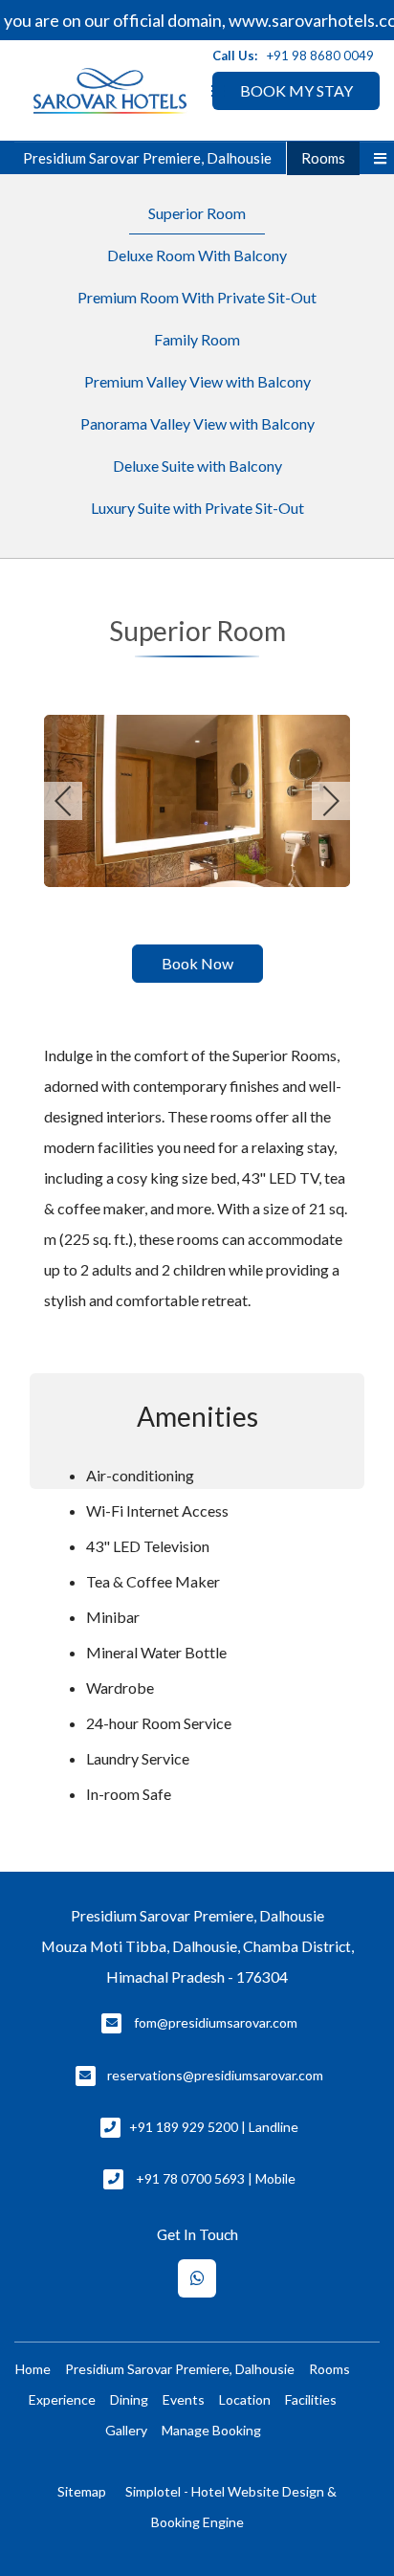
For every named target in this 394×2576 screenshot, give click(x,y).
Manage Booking (211, 2430)
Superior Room (197, 213)
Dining (129, 2399)
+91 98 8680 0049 (320, 56)
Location (245, 2399)
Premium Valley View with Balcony (197, 381)
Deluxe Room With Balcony (197, 255)
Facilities (311, 2399)
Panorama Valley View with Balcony (197, 423)
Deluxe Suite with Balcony (197, 466)
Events (184, 2399)
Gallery (126, 2430)
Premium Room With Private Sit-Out (197, 297)
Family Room (197, 339)
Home (33, 2369)
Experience (62, 2399)
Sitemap (82, 2491)
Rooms (323, 158)
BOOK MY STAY (296, 90)
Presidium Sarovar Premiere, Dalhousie (147, 158)
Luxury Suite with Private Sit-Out (197, 508)
